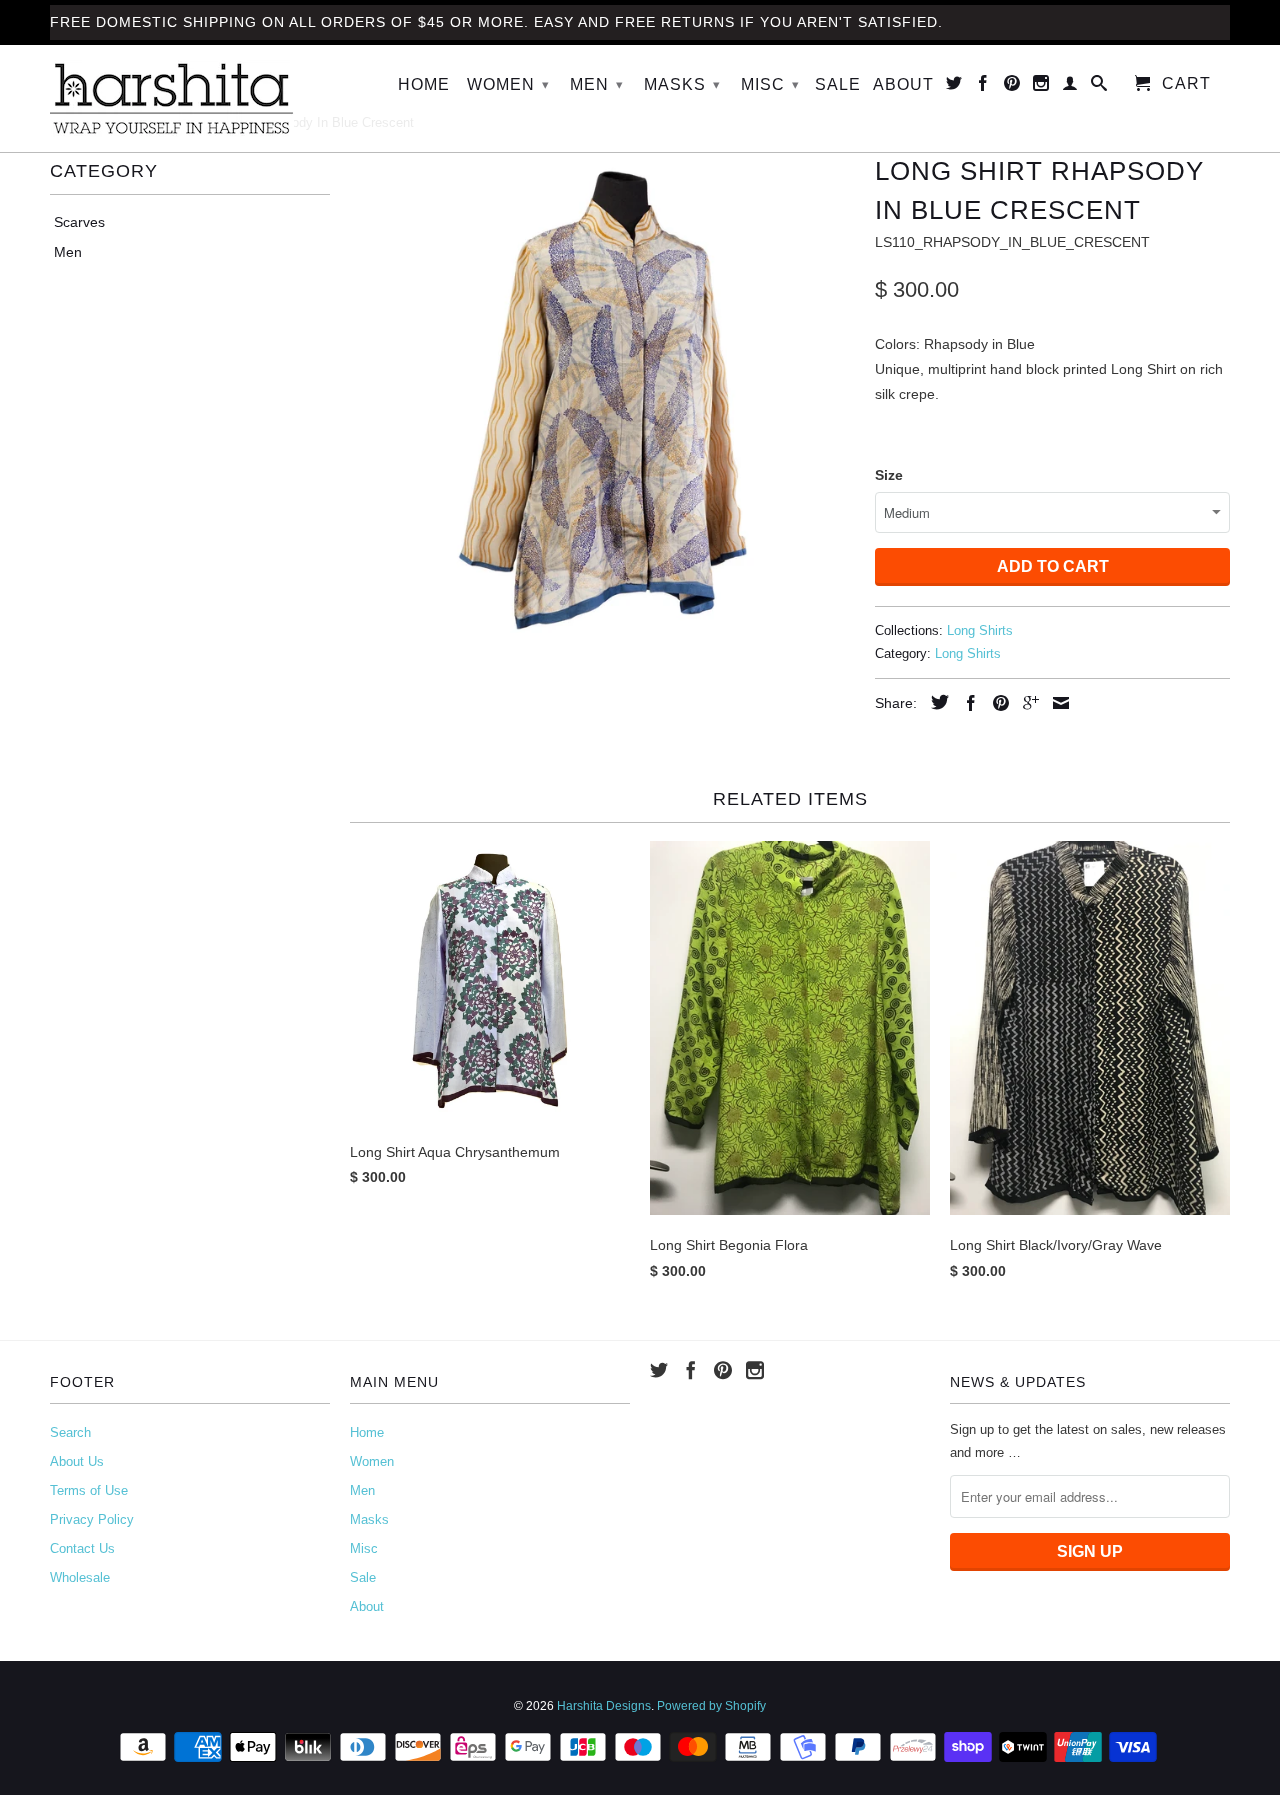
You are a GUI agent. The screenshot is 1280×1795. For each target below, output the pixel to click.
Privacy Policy (92, 1519)
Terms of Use (89, 1490)
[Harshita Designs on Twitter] (954, 87)
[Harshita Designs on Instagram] (1041, 87)
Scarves (79, 222)
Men (597, 84)
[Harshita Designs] (190, 98)
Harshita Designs (604, 1706)
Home (424, 84)
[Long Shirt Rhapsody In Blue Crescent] (602, 400)
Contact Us (82, 1548)
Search (70, 1432)
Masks (682, 84)
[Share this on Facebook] (966, 703)
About (903, 84)
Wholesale (80, 1577)
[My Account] (1070, 87)
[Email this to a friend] (1056, 703)
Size (889, 475)
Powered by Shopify (711, 1706)
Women (508, 84)
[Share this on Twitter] (935, 702)
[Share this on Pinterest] (996, 703)
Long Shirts (980, 630)
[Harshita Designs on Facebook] (983, 87)
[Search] (1099, 87)
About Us (77, 1461)
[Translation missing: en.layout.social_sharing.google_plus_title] (1026, 703)
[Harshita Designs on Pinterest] (1012, 87)
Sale (838, 84)
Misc (770, 84)
